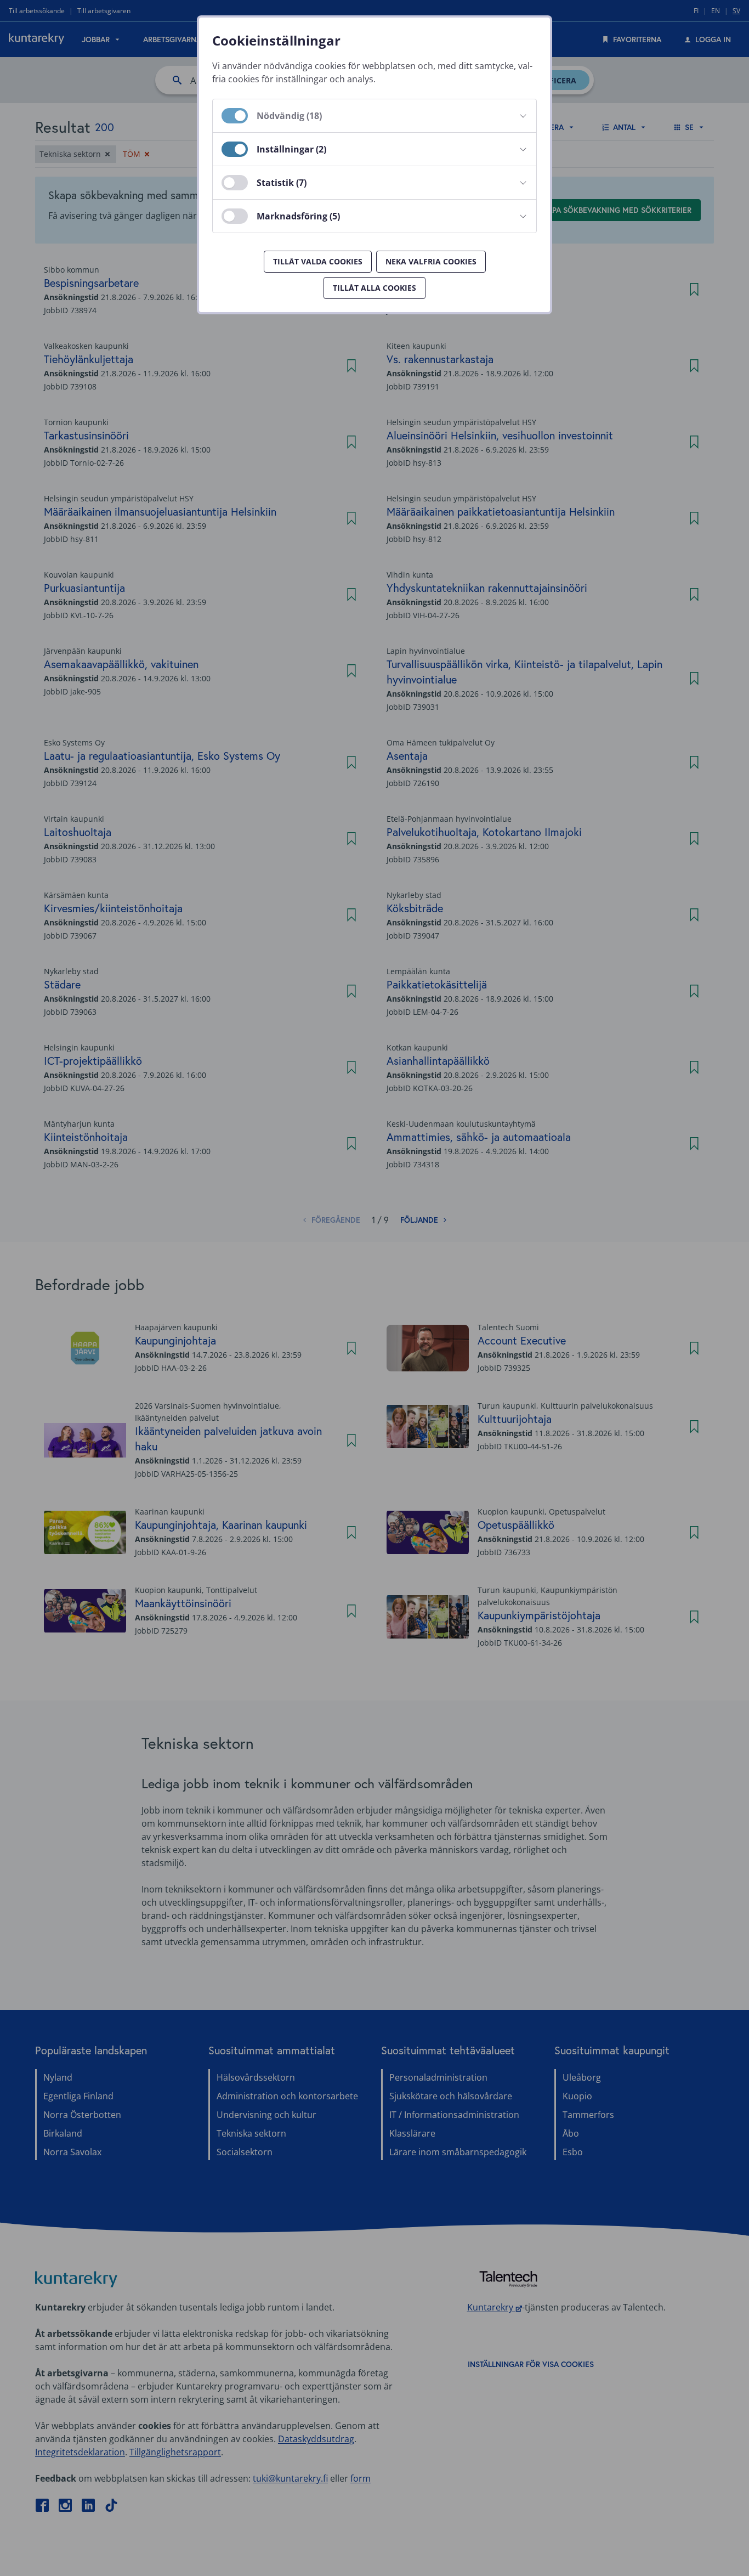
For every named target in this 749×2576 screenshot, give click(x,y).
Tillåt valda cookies (318, 261)
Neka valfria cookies (431, 261)
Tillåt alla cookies (374, 288)
